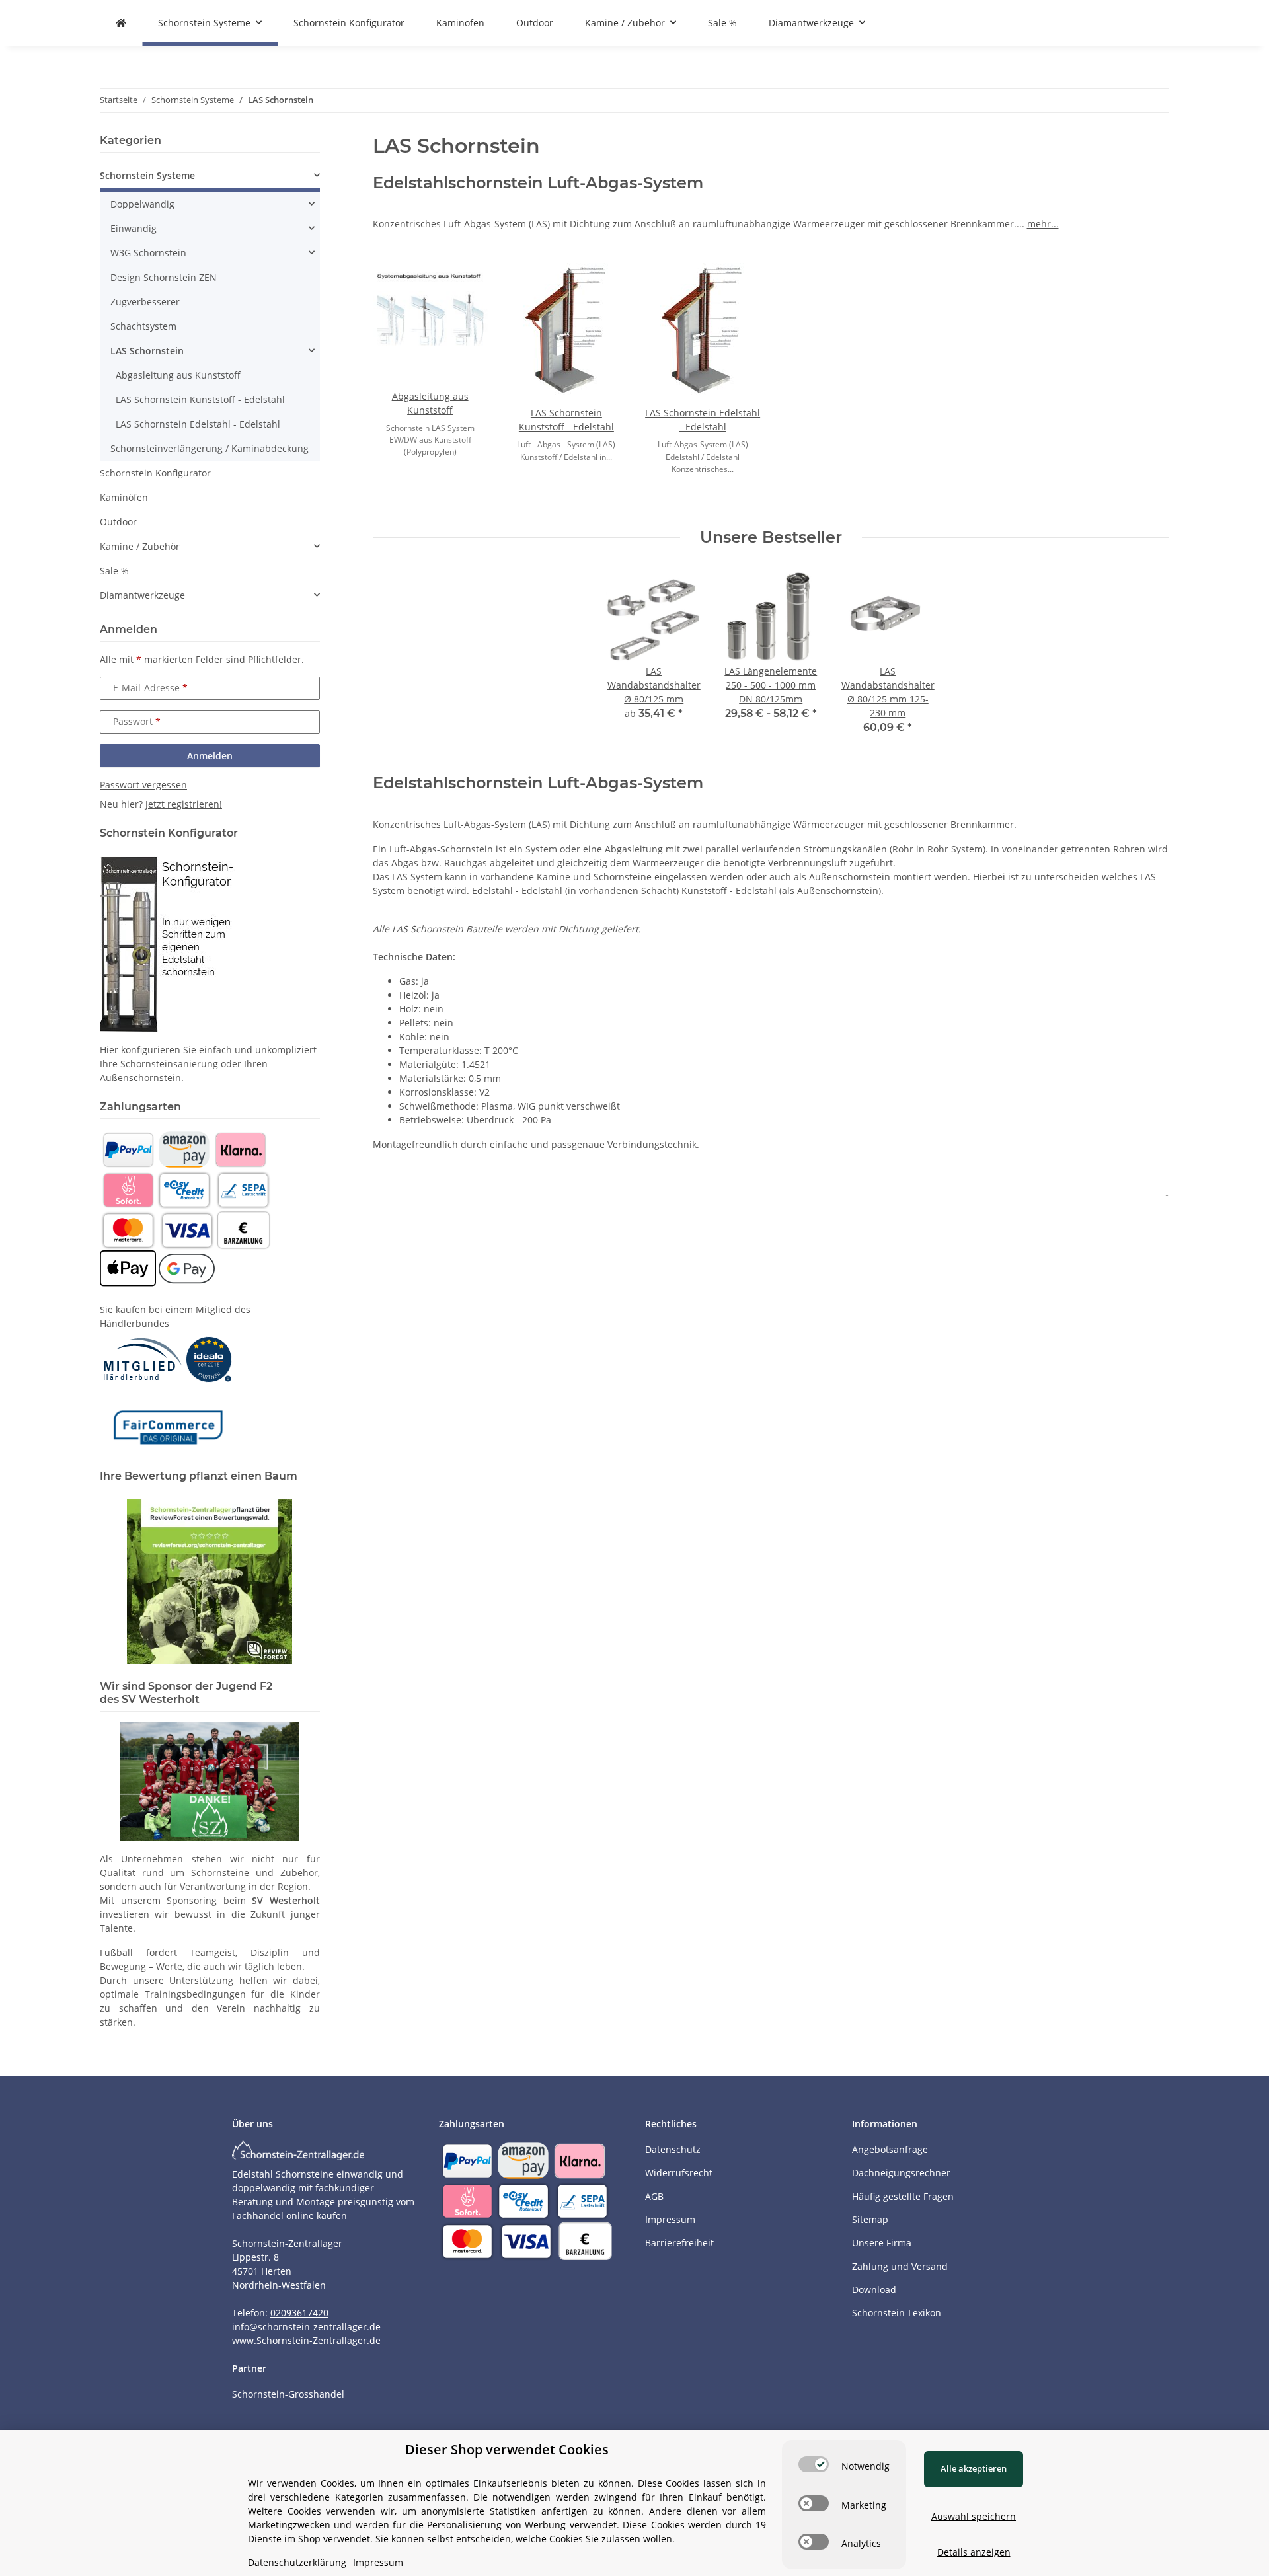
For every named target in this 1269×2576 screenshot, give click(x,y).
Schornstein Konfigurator (155, 473)
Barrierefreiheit (679, 2243)
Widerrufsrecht (679, 2173)
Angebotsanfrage (890, 2149)
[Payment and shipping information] (128, 1149)
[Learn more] (430, 326)
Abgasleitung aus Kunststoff (178, 375)
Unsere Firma (882, 2243)
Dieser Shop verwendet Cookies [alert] (507, 2449)
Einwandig (134, 228)
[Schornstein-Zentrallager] (121, 23)
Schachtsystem (143, 326)
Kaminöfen (124, 497)
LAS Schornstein (147, 351)
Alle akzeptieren (974, 2468)
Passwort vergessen (143, 785)
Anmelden (210, 756)
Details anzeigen (974, 2552)
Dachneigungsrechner (901, 2173)
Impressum (670, 2219)
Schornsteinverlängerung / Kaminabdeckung (210, 448)
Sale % (114, 571)
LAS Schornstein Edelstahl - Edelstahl (198, 424)
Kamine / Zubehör (140, 546)
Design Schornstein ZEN (164, 277)
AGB (654, 2196)
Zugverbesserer (145, 302)
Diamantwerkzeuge (142, 595)
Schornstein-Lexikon (897, 2313)
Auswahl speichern (974, 2516)
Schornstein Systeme (147, 175)
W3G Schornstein (148, 253)
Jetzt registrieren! (184, 804)
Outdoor (118, 522)
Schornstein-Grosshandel (288, 2394)
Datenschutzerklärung (297, 2562)
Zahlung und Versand (900, 2266)
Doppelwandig (142, 204)
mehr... (1043, 224)
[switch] (814, 2464)
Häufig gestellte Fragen (903, 2196)
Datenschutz (673, 2149)
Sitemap (870, 2219)
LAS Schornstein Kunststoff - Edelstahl (200, 399)
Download (874, 2290)
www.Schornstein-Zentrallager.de (306, 2340)
